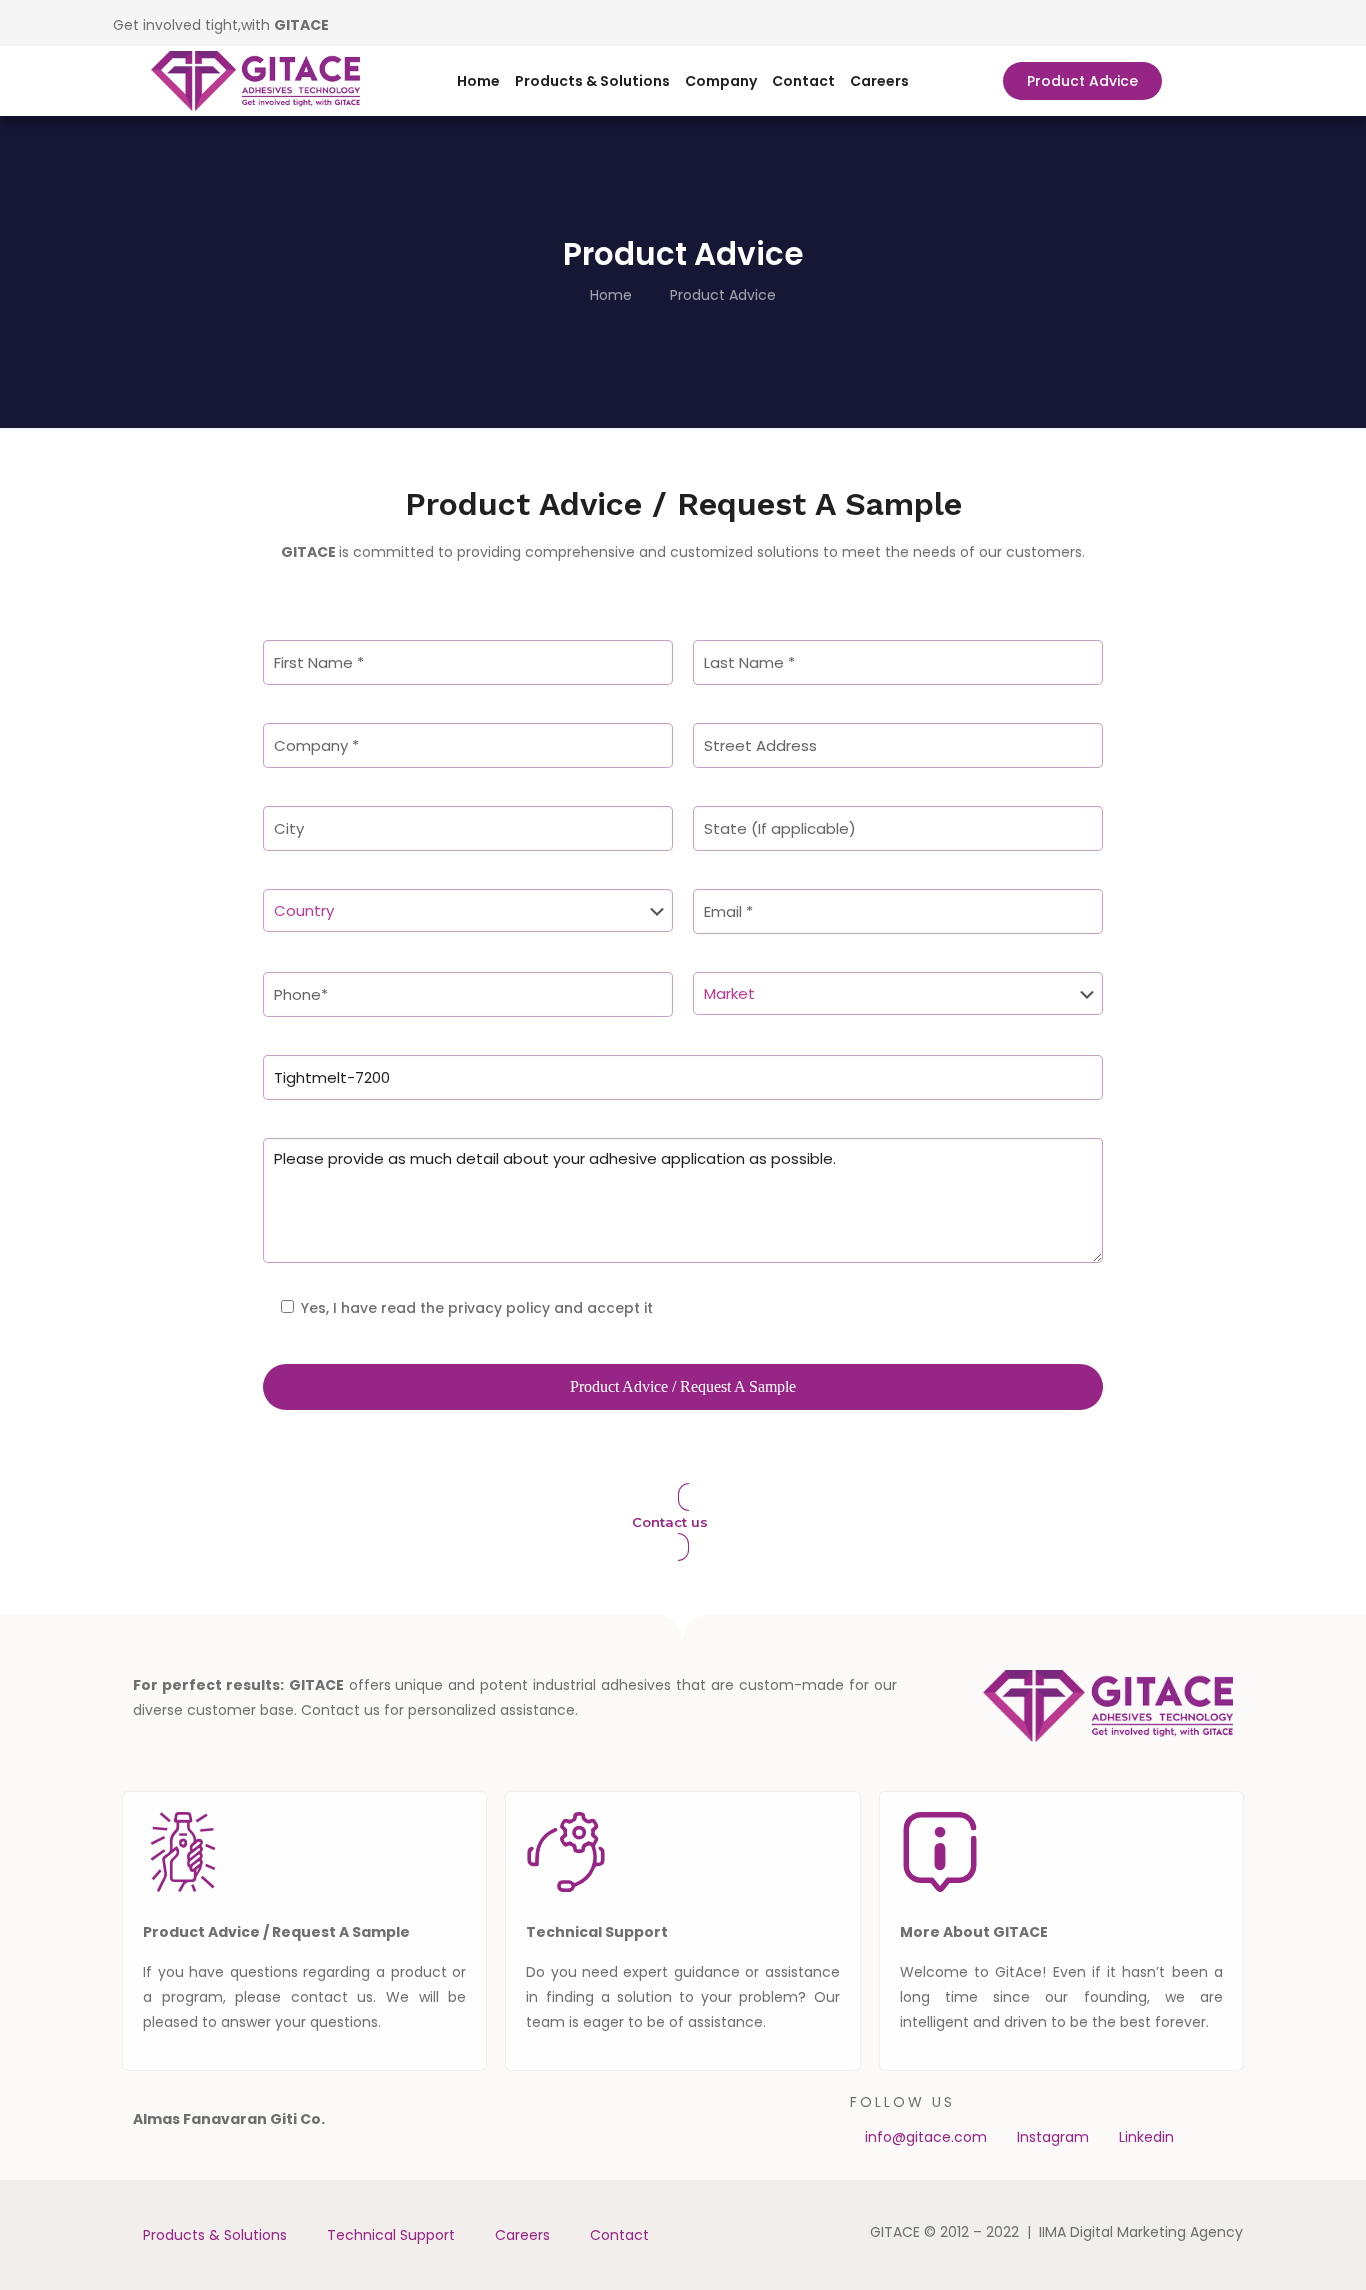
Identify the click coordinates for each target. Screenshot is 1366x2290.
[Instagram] (382, 23)
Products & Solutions (592, 81)
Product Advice (723, 295)
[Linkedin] (353, 23)
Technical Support (391, 2235)
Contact (803, 81)
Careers (879, 81)
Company (721, 81)
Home (478, 81)
